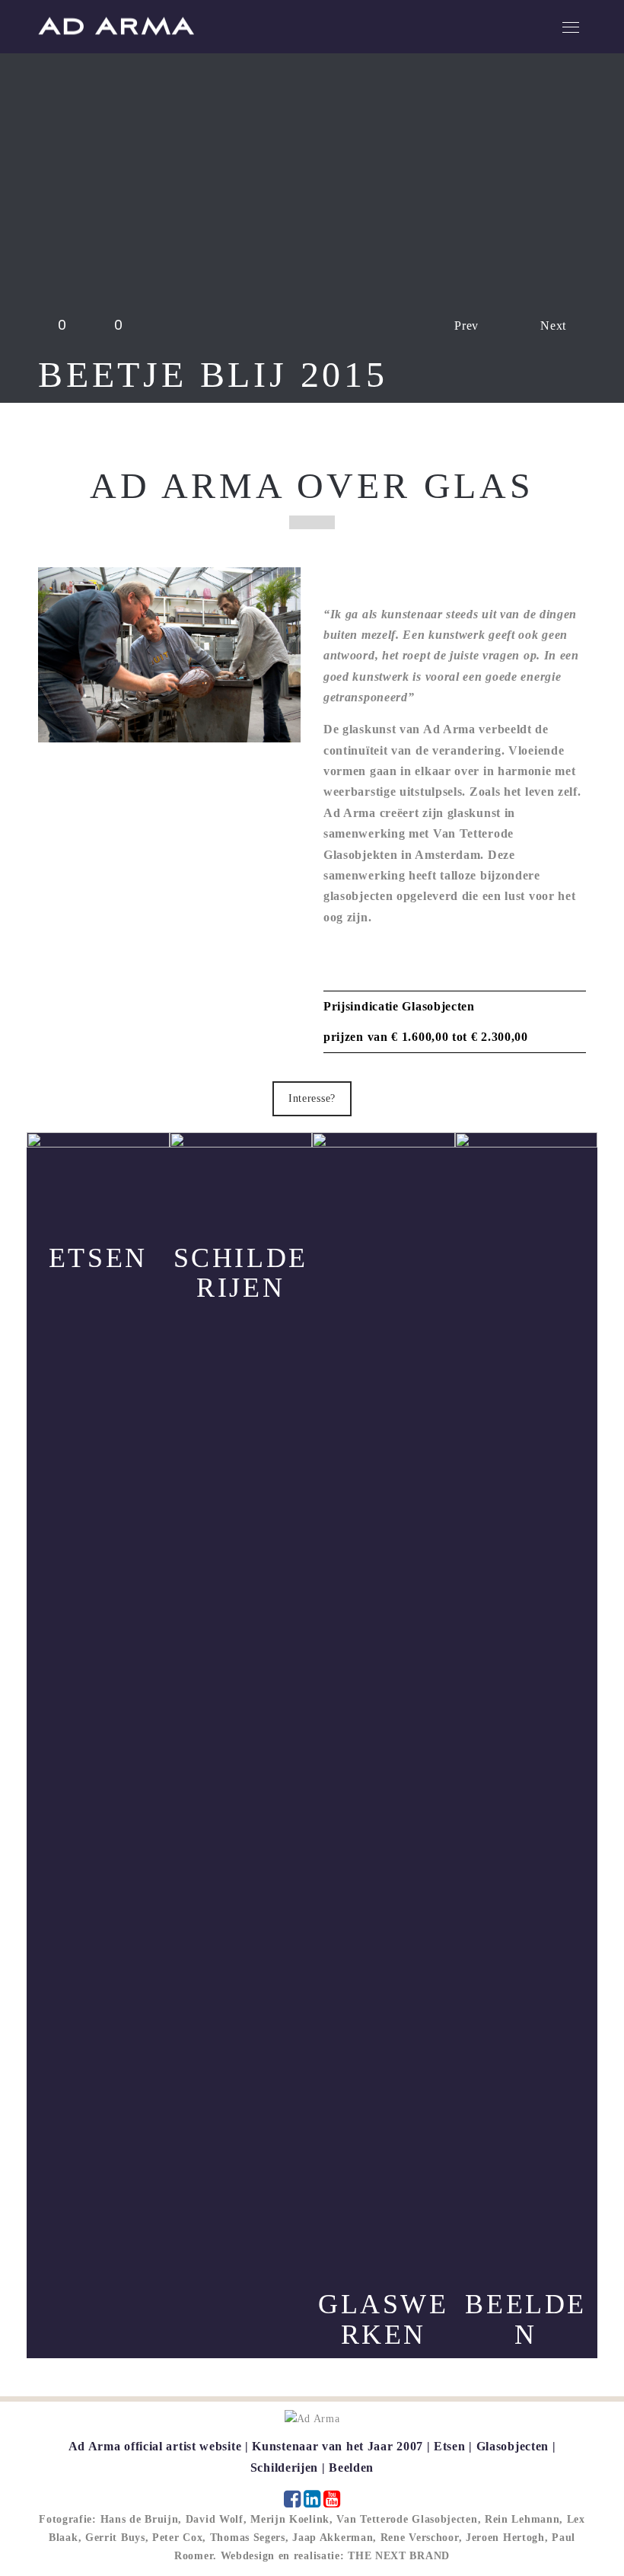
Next (553, 326)
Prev (466, 326)
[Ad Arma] (116, 26)
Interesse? (312, 1098)
